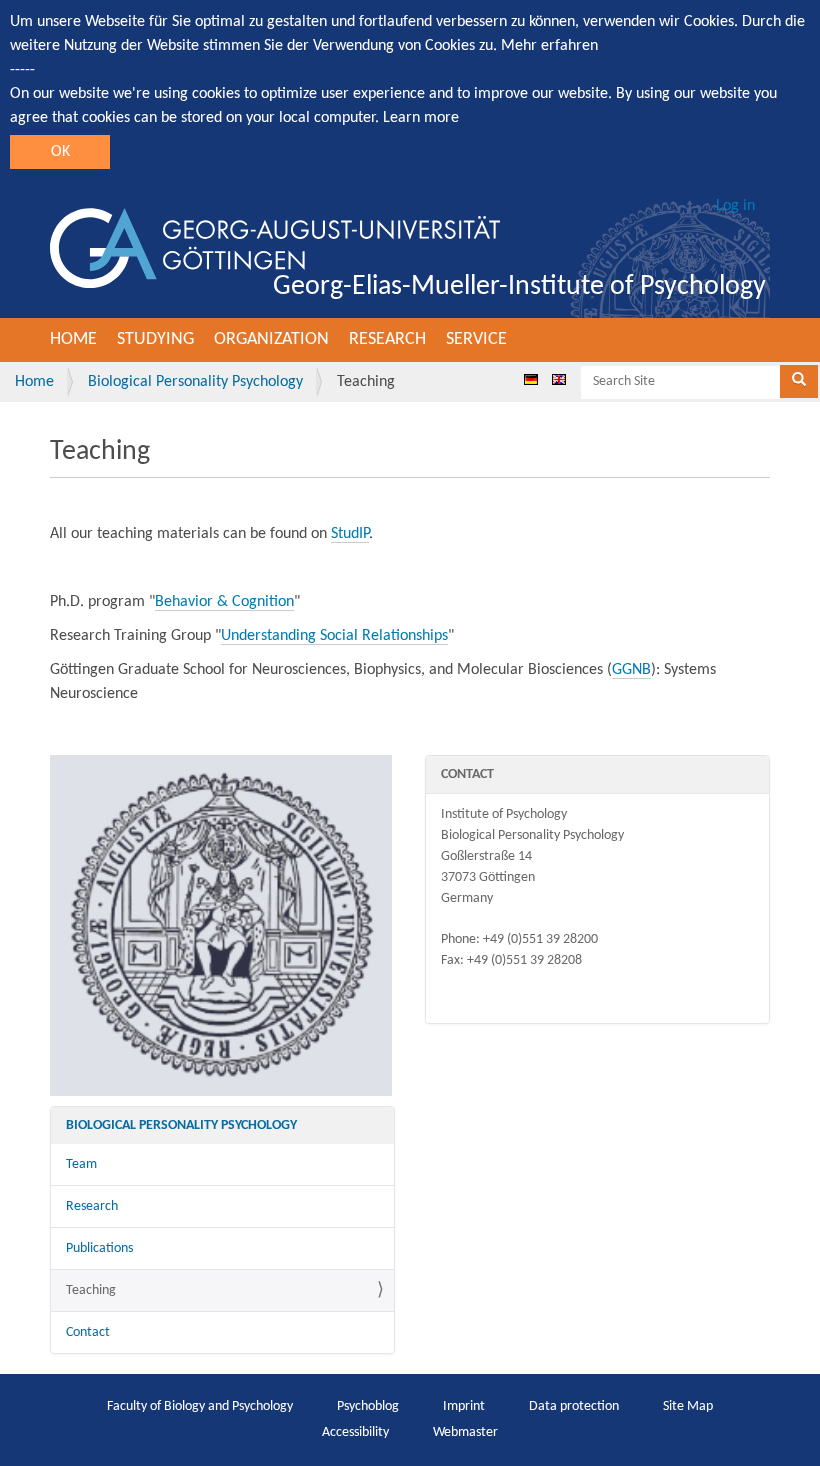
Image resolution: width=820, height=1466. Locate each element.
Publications (99, 1248)
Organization (271, 339)
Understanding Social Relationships (334, 636)
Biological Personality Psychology (195, 382)
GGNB (631, 670)
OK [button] (60, 152)
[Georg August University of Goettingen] (275, 248)
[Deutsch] (531, 379)
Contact (88, 1332)
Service (476, 339)
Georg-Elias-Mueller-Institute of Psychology (519, 287)
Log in (735, 206)
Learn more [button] (421, 118)
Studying (155, 339)
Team (81, 1164)
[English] (559, 379)
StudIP (350, 534)
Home (73, 339)
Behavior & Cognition (224, 602)
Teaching (91, 1290)
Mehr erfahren (549, 46)
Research (387, 339)
